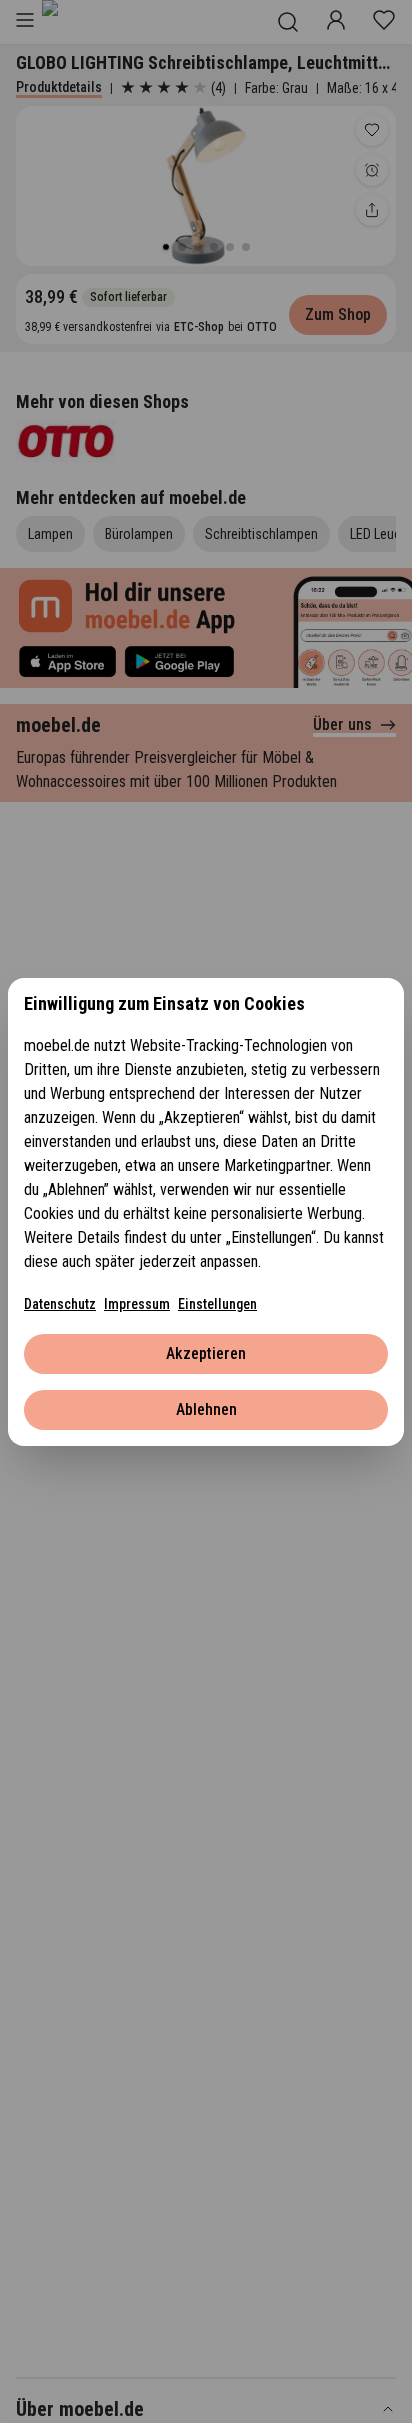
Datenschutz (60, 1304)
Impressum (137, 1304)
